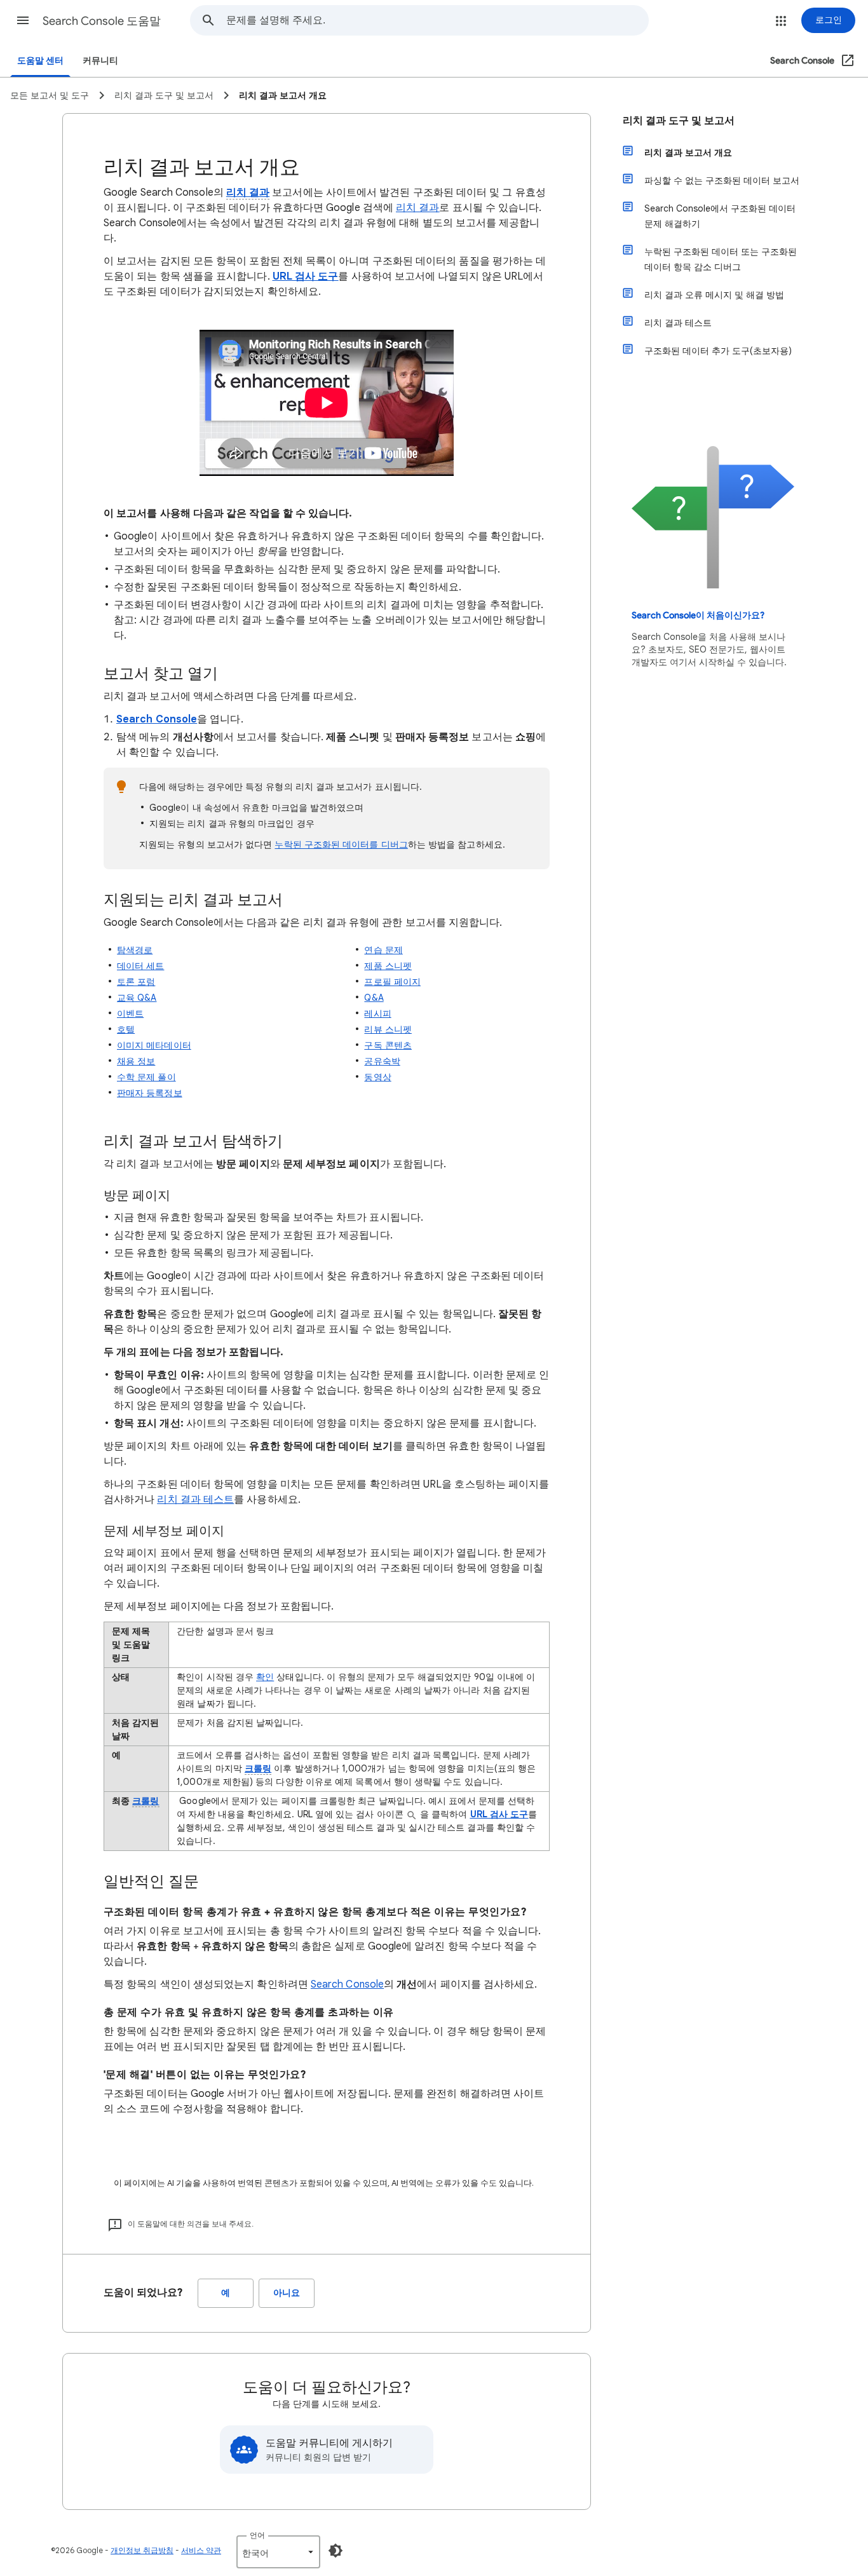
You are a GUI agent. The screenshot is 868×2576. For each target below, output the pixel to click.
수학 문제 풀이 (146, 1077)
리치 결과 (248, 193)
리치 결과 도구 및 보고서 (679, 121)
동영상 (377, 1077)
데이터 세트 (140, 966)
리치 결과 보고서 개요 (688, 153)
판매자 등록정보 (150, 1093)
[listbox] (278, 2552)
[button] (23, 20)
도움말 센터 (40, 61)
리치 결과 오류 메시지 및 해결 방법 (714, 295)
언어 (257, 2535)
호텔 (126, 1029)
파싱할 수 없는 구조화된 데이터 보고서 (722, 180)
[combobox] (437, 20)
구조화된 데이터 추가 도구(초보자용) (718, 351)
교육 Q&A (137, 998)
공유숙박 (382, 1061)
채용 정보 (136, 1061)
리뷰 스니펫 (388, 1029)
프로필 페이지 (392, 982)
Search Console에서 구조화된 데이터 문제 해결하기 (720, 216)
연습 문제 (383, 950)
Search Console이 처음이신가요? (698, 615)
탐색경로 (135, 950)
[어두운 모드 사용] (336, 2551)
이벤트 (130, 1013)
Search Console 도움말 (102, 21)
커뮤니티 (100, 61)
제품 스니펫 (388, 966)
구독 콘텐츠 (388, 1045)
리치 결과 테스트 (678, 323)
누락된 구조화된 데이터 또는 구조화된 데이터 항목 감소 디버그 (721, 259)
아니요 (287, 2293)
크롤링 (258, 1768)
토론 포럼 (136, 982)
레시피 (377, 1013)
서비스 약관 (201, 2550)
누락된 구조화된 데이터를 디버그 (341, 844)
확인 (265, 1677)
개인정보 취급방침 (142, 2550)
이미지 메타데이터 (154, 1045)
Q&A (374, 998)
